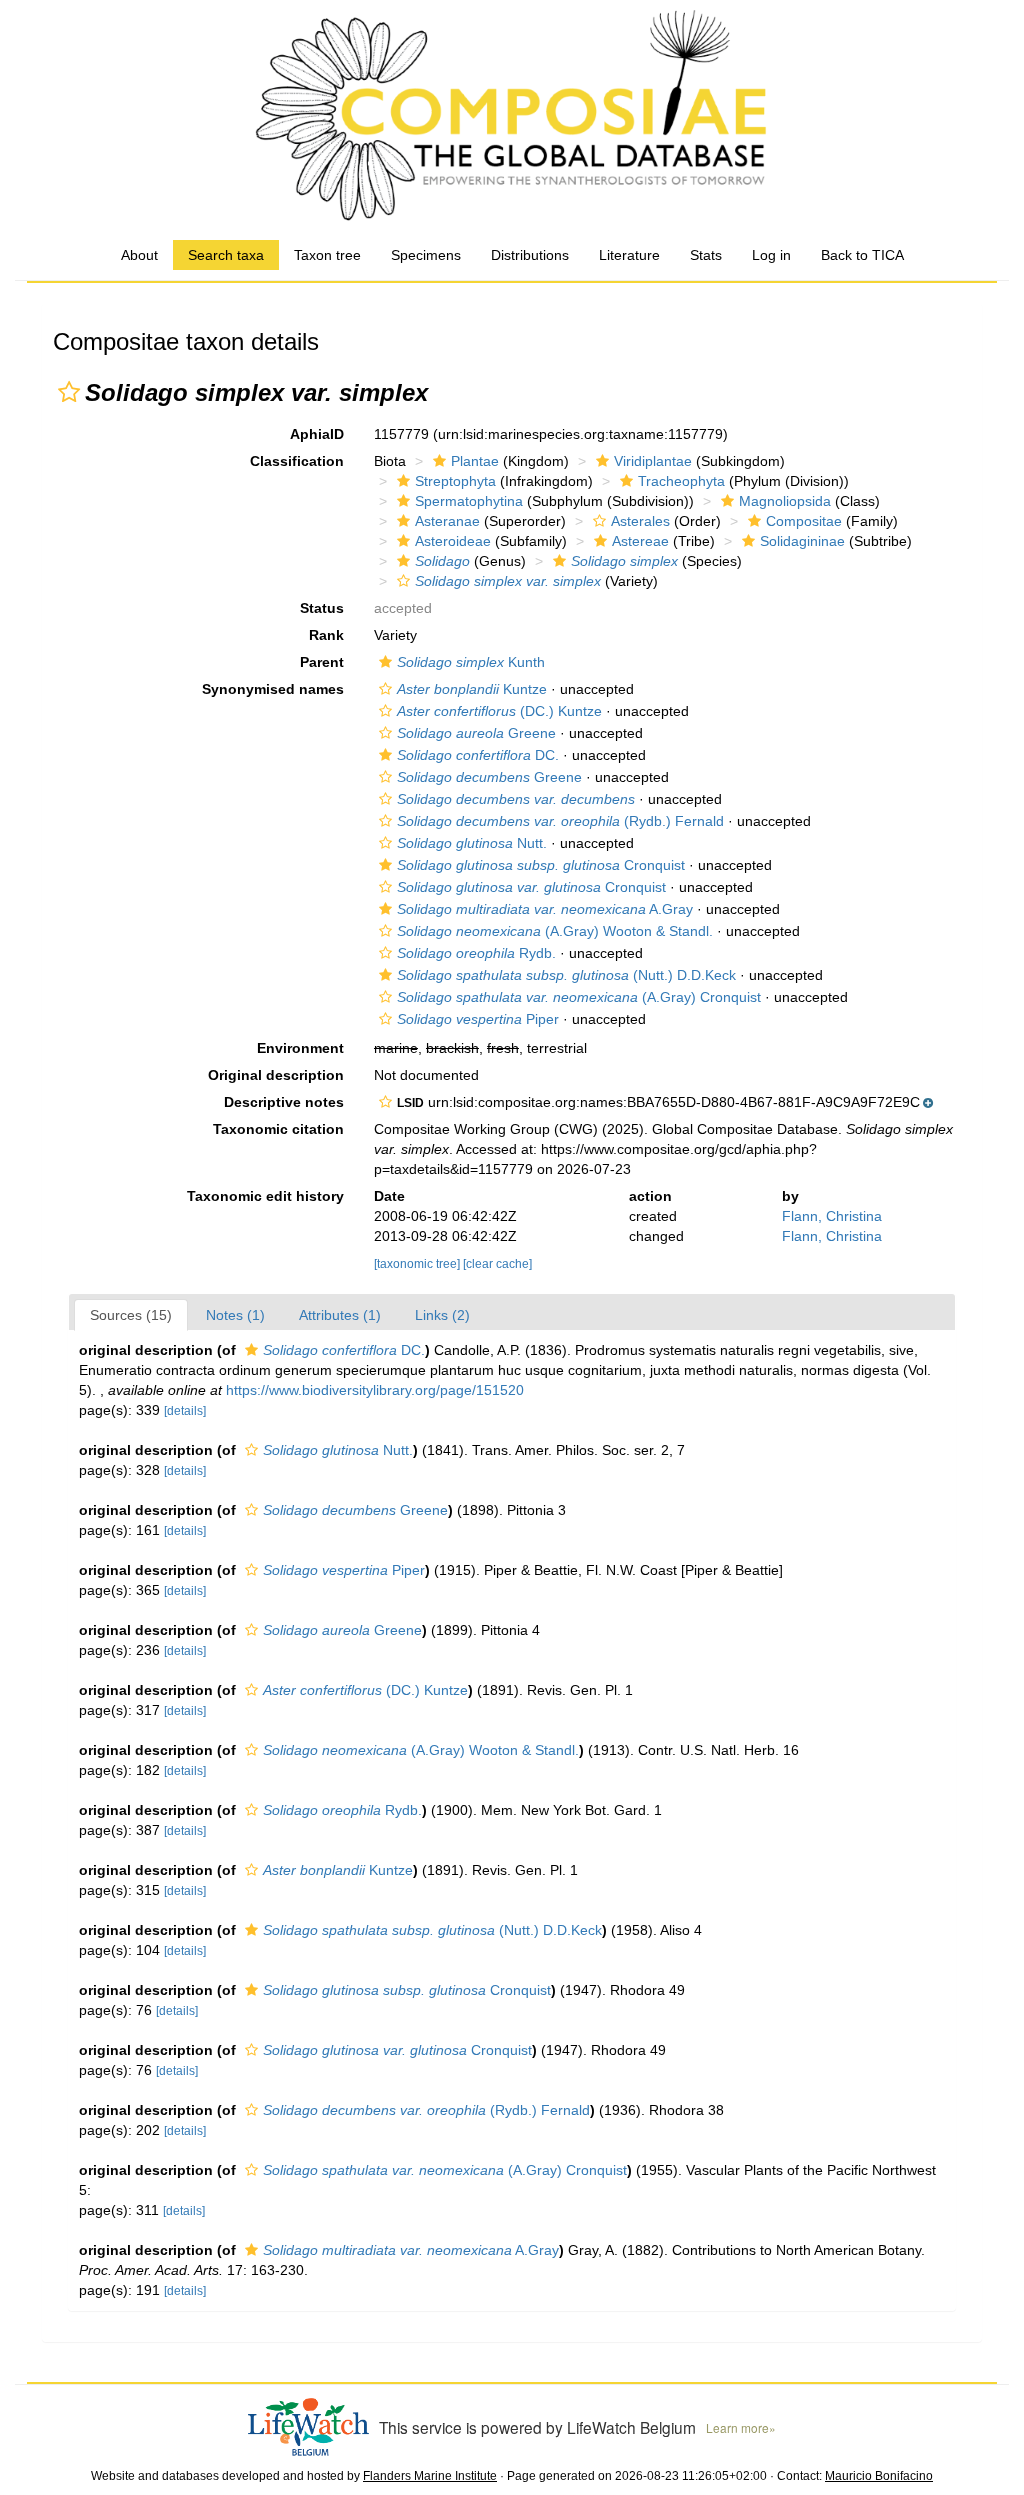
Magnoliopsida (785, 501)
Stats (706, 255)
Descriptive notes (284, 1102)
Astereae (640, 541)
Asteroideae (453, 541)
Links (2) (442, 1315)
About (139, 255)
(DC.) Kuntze (499, 711)
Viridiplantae (653, 461)
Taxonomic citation (278, 1129)
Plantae (475, 461)
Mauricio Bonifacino (879, 2476)
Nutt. (472, 843)
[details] (185, 1411)
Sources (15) (131, 1315)
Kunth (471, 662)
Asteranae (447, 521)
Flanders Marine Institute (430, 2476)
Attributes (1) (340, 1315)
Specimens (426, 255)
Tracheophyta (681, 481)
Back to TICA (862, 255)
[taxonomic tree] (418, 1264)
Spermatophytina (469, 501)
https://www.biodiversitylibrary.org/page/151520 (375, 1390)
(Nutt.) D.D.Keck (566, 975)
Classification (297, 461)
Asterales (640, 521)
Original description (276, 1075)
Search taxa (226, 255)
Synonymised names (273, 689)
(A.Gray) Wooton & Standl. (555, 931)
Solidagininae (802, 541)
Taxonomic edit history (265, 1196)
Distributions (530, 255)
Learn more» (741, 2427)
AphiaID (317, 434)
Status (322, 608)
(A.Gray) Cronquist (579, 997)
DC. (478, 755)
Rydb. (476, 953)
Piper (478, 1019)
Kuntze (472, 689)
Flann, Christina (832, 1216)
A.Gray (545, 909)
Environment (300, 1048)
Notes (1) (235, 1315)
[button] (69, 392)
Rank (326, 635)
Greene (476, 733)
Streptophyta (455, 481)
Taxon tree (327, 255)
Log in (771, 255)
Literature (629, 255)
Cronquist (541, 865)
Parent (322, 662)
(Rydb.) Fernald (560, 821)
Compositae (804, 521)
